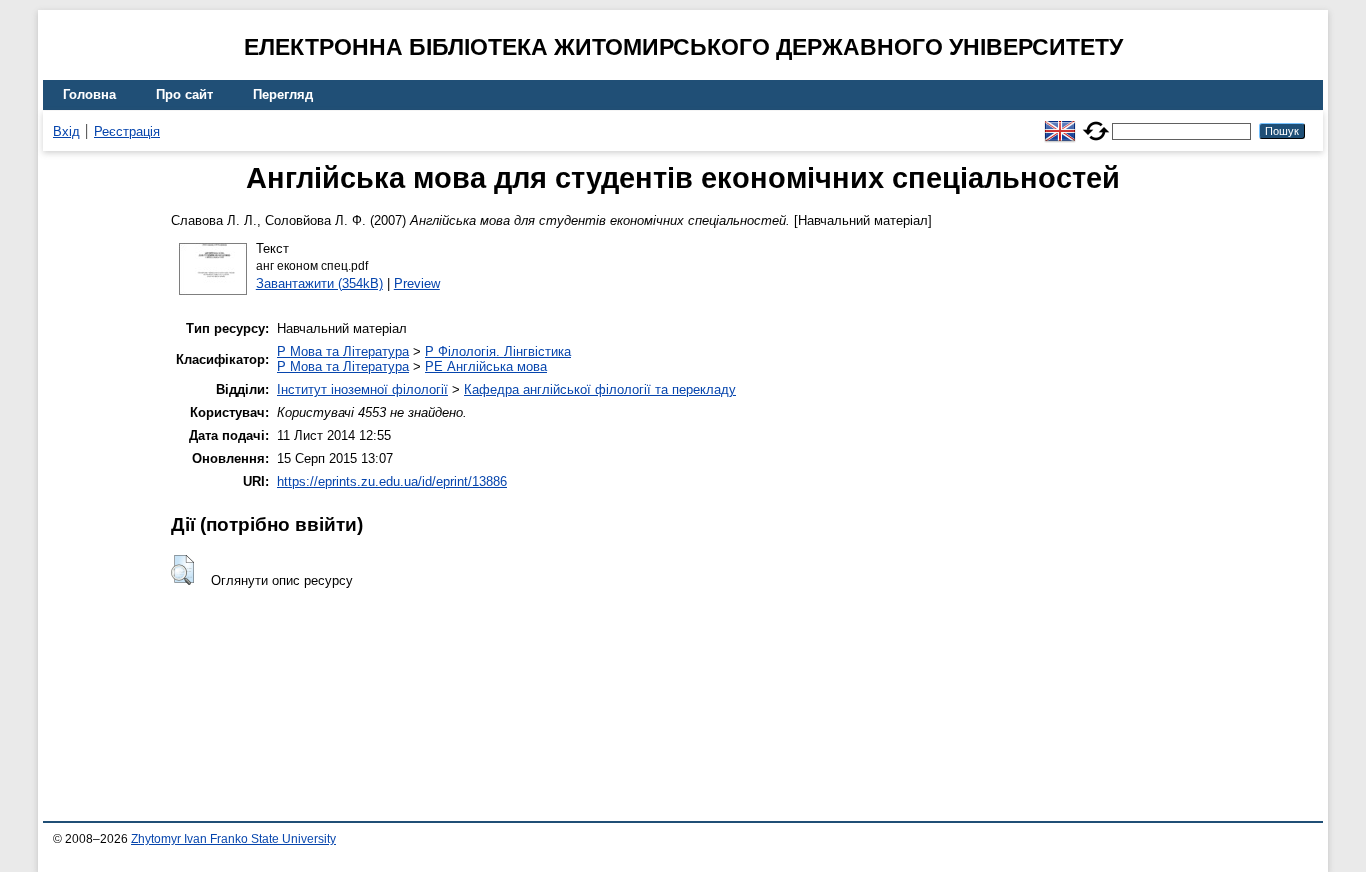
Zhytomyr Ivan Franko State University (233, 839)
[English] (1060, 122)
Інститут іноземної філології (362, 389)
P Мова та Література (343, 351)
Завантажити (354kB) (319, 283)
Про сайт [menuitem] (184, 94)
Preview (417, 283)
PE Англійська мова (486, 366)
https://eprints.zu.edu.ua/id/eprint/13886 (392, 481)
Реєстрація (127, 131)
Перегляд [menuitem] (283, 94)
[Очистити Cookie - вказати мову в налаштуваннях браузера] (1096, 122)
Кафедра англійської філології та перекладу (600, 389)
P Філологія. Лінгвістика (498, 351)
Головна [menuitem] (89, 94)
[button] (182, 570)
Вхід (66, 131)
